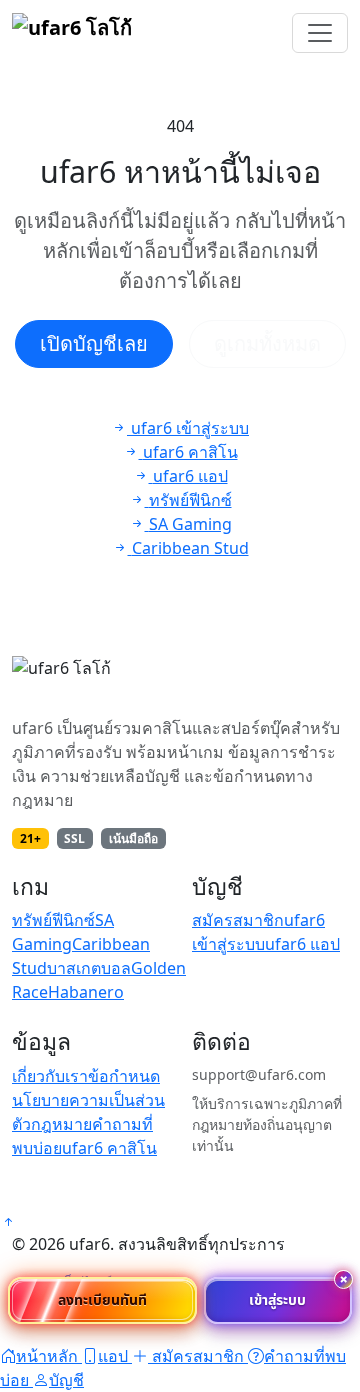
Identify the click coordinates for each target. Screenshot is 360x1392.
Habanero (86, 992)
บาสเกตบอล (89, 968)
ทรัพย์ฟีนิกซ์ (53, 920)
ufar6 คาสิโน (109, 1148)
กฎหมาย (61, 1124)
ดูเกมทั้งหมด (267, 343)
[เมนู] (320, 33)
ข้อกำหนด (124, 1076)
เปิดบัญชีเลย (94, 343)
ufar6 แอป (302, 944)
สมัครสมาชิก (238, 920)
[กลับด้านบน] (8, 1222)
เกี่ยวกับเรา (50, 1076)
